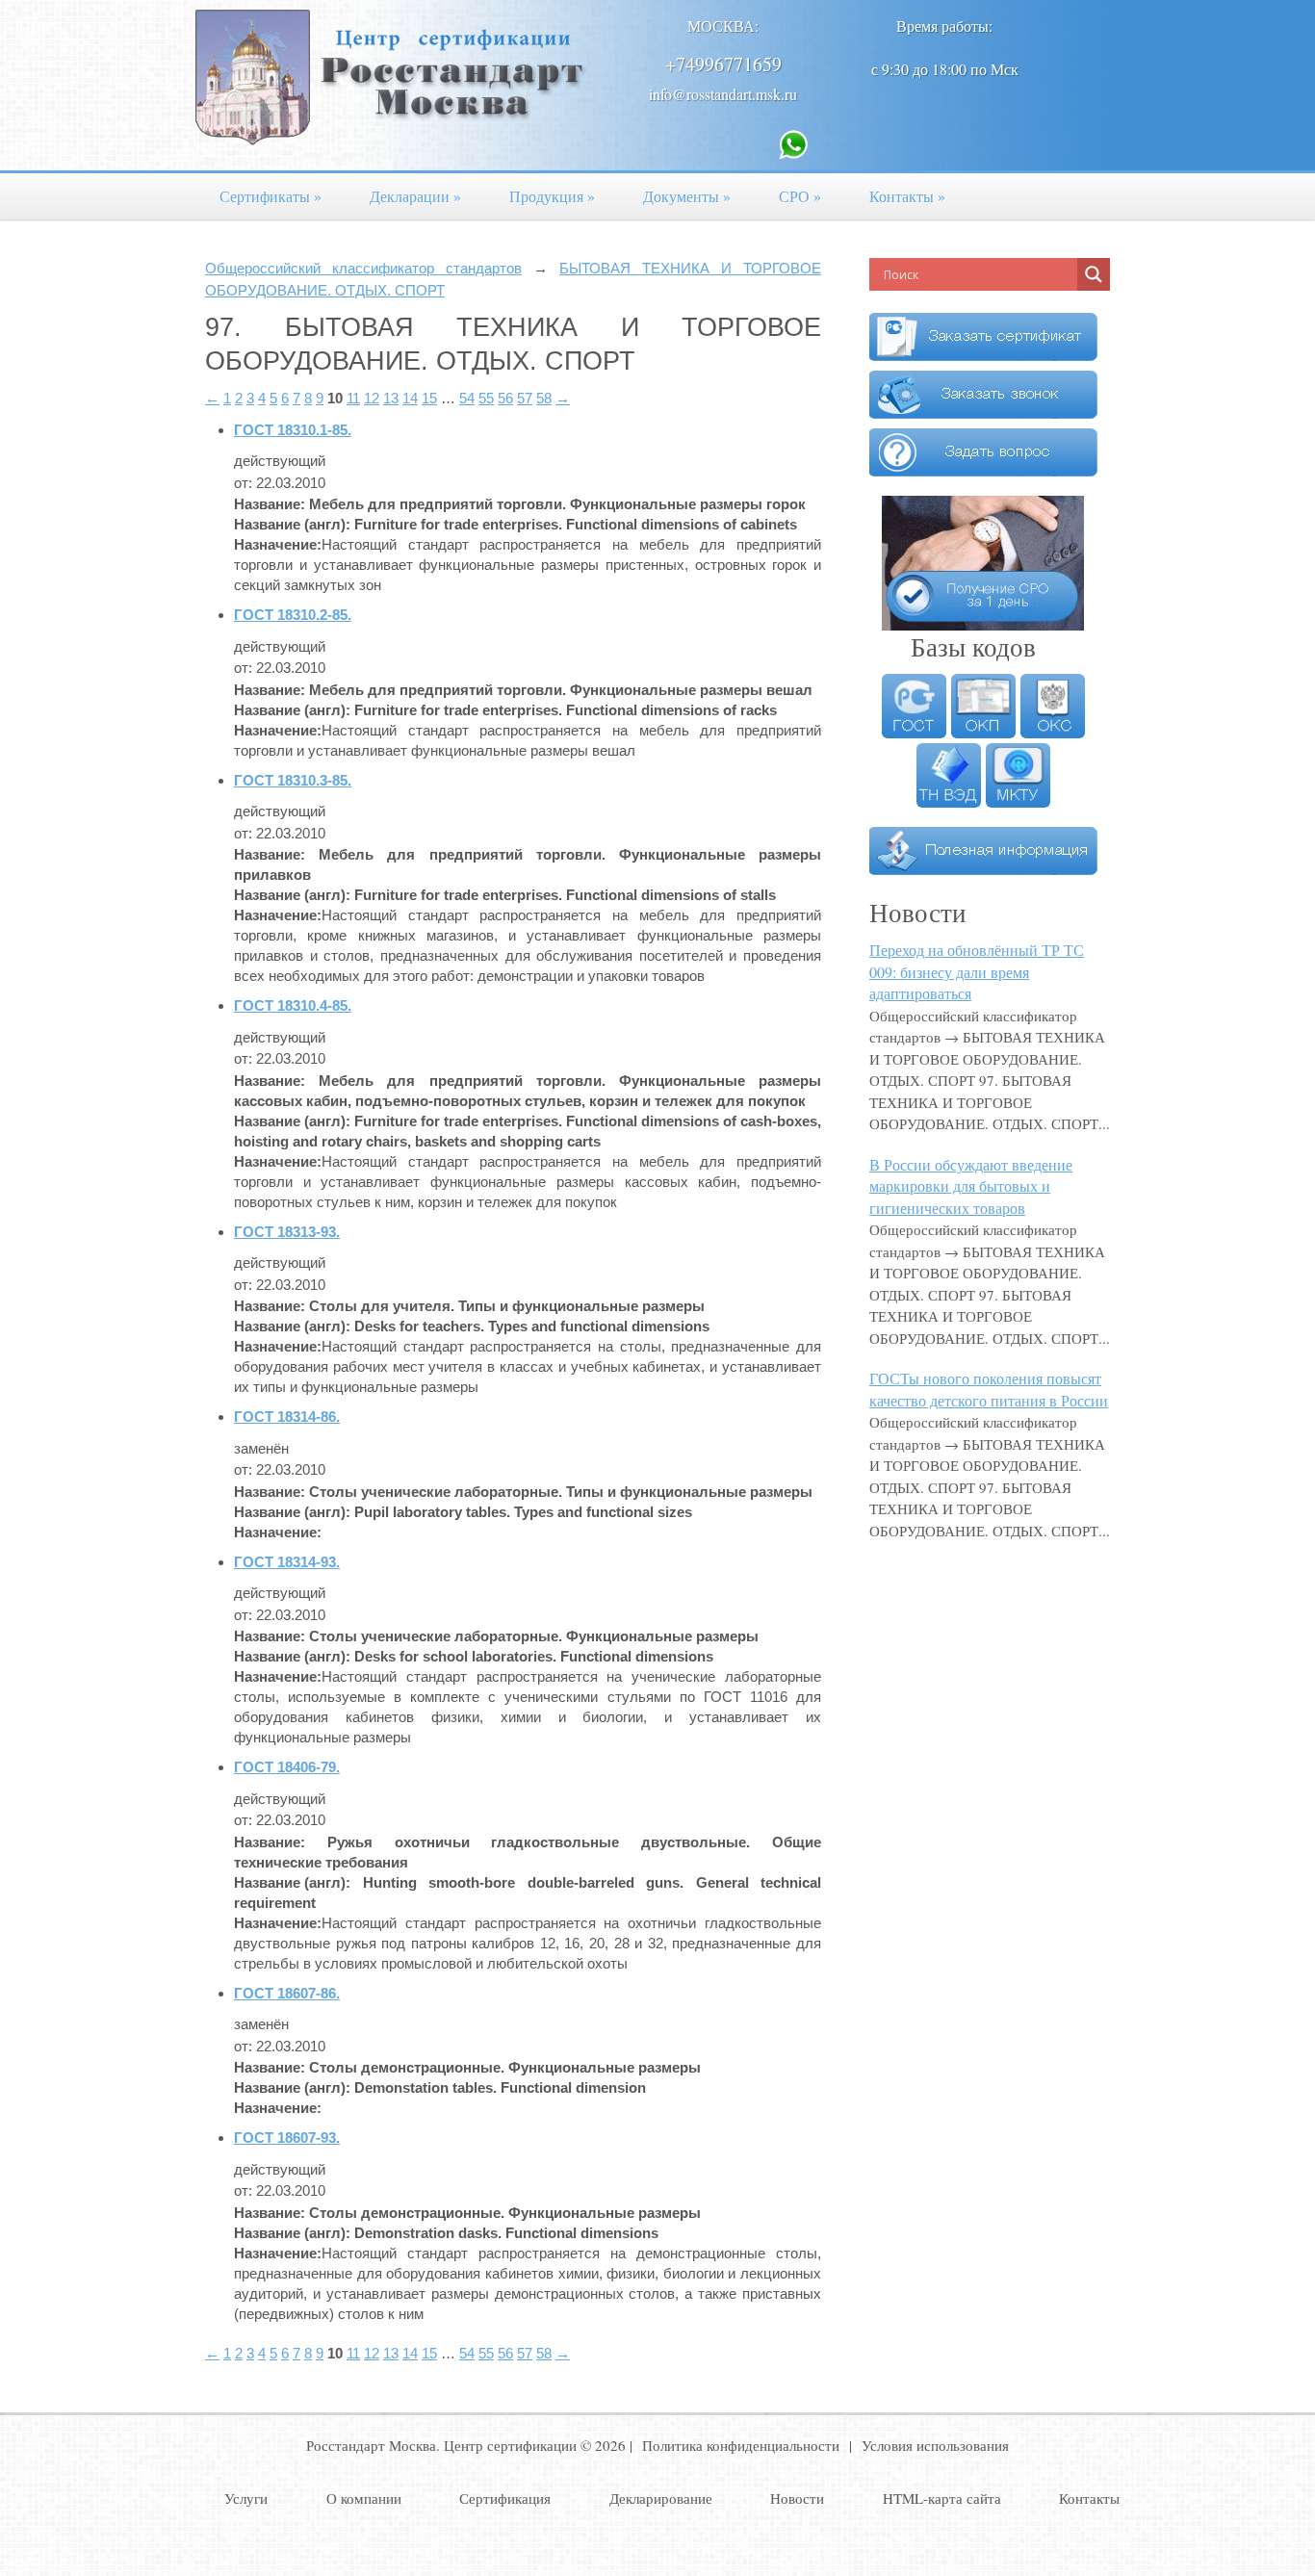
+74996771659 (723, 64)
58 (544, 398)
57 (525, 398)
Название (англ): (292, 524)
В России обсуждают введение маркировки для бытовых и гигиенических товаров (971, 1186)
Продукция (552, 196)
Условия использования (935, 2445)
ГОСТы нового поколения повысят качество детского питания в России (989, 1389)
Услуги (246, 2498)
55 (486, 398)
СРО (800, 196)
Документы (687, 196)
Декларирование (661, 2498)
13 (391, 398)
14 (410, 398)
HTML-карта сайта (942, 2498)
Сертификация (505, 2498)
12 (372, 398)
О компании (364, 2498)
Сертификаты (271, 196)
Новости (797, 2498)
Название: (270, 504)
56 (505, 398)
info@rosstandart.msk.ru (723, 94)
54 (467, 398)
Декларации (415, 196)
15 (429, 398)
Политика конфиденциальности (741, 2445)
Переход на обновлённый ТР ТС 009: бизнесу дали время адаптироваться (977, 971)
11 (353, 398)
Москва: (723, 26)
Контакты (907, 196)
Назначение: (278, 544)
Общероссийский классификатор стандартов (363, 268)
